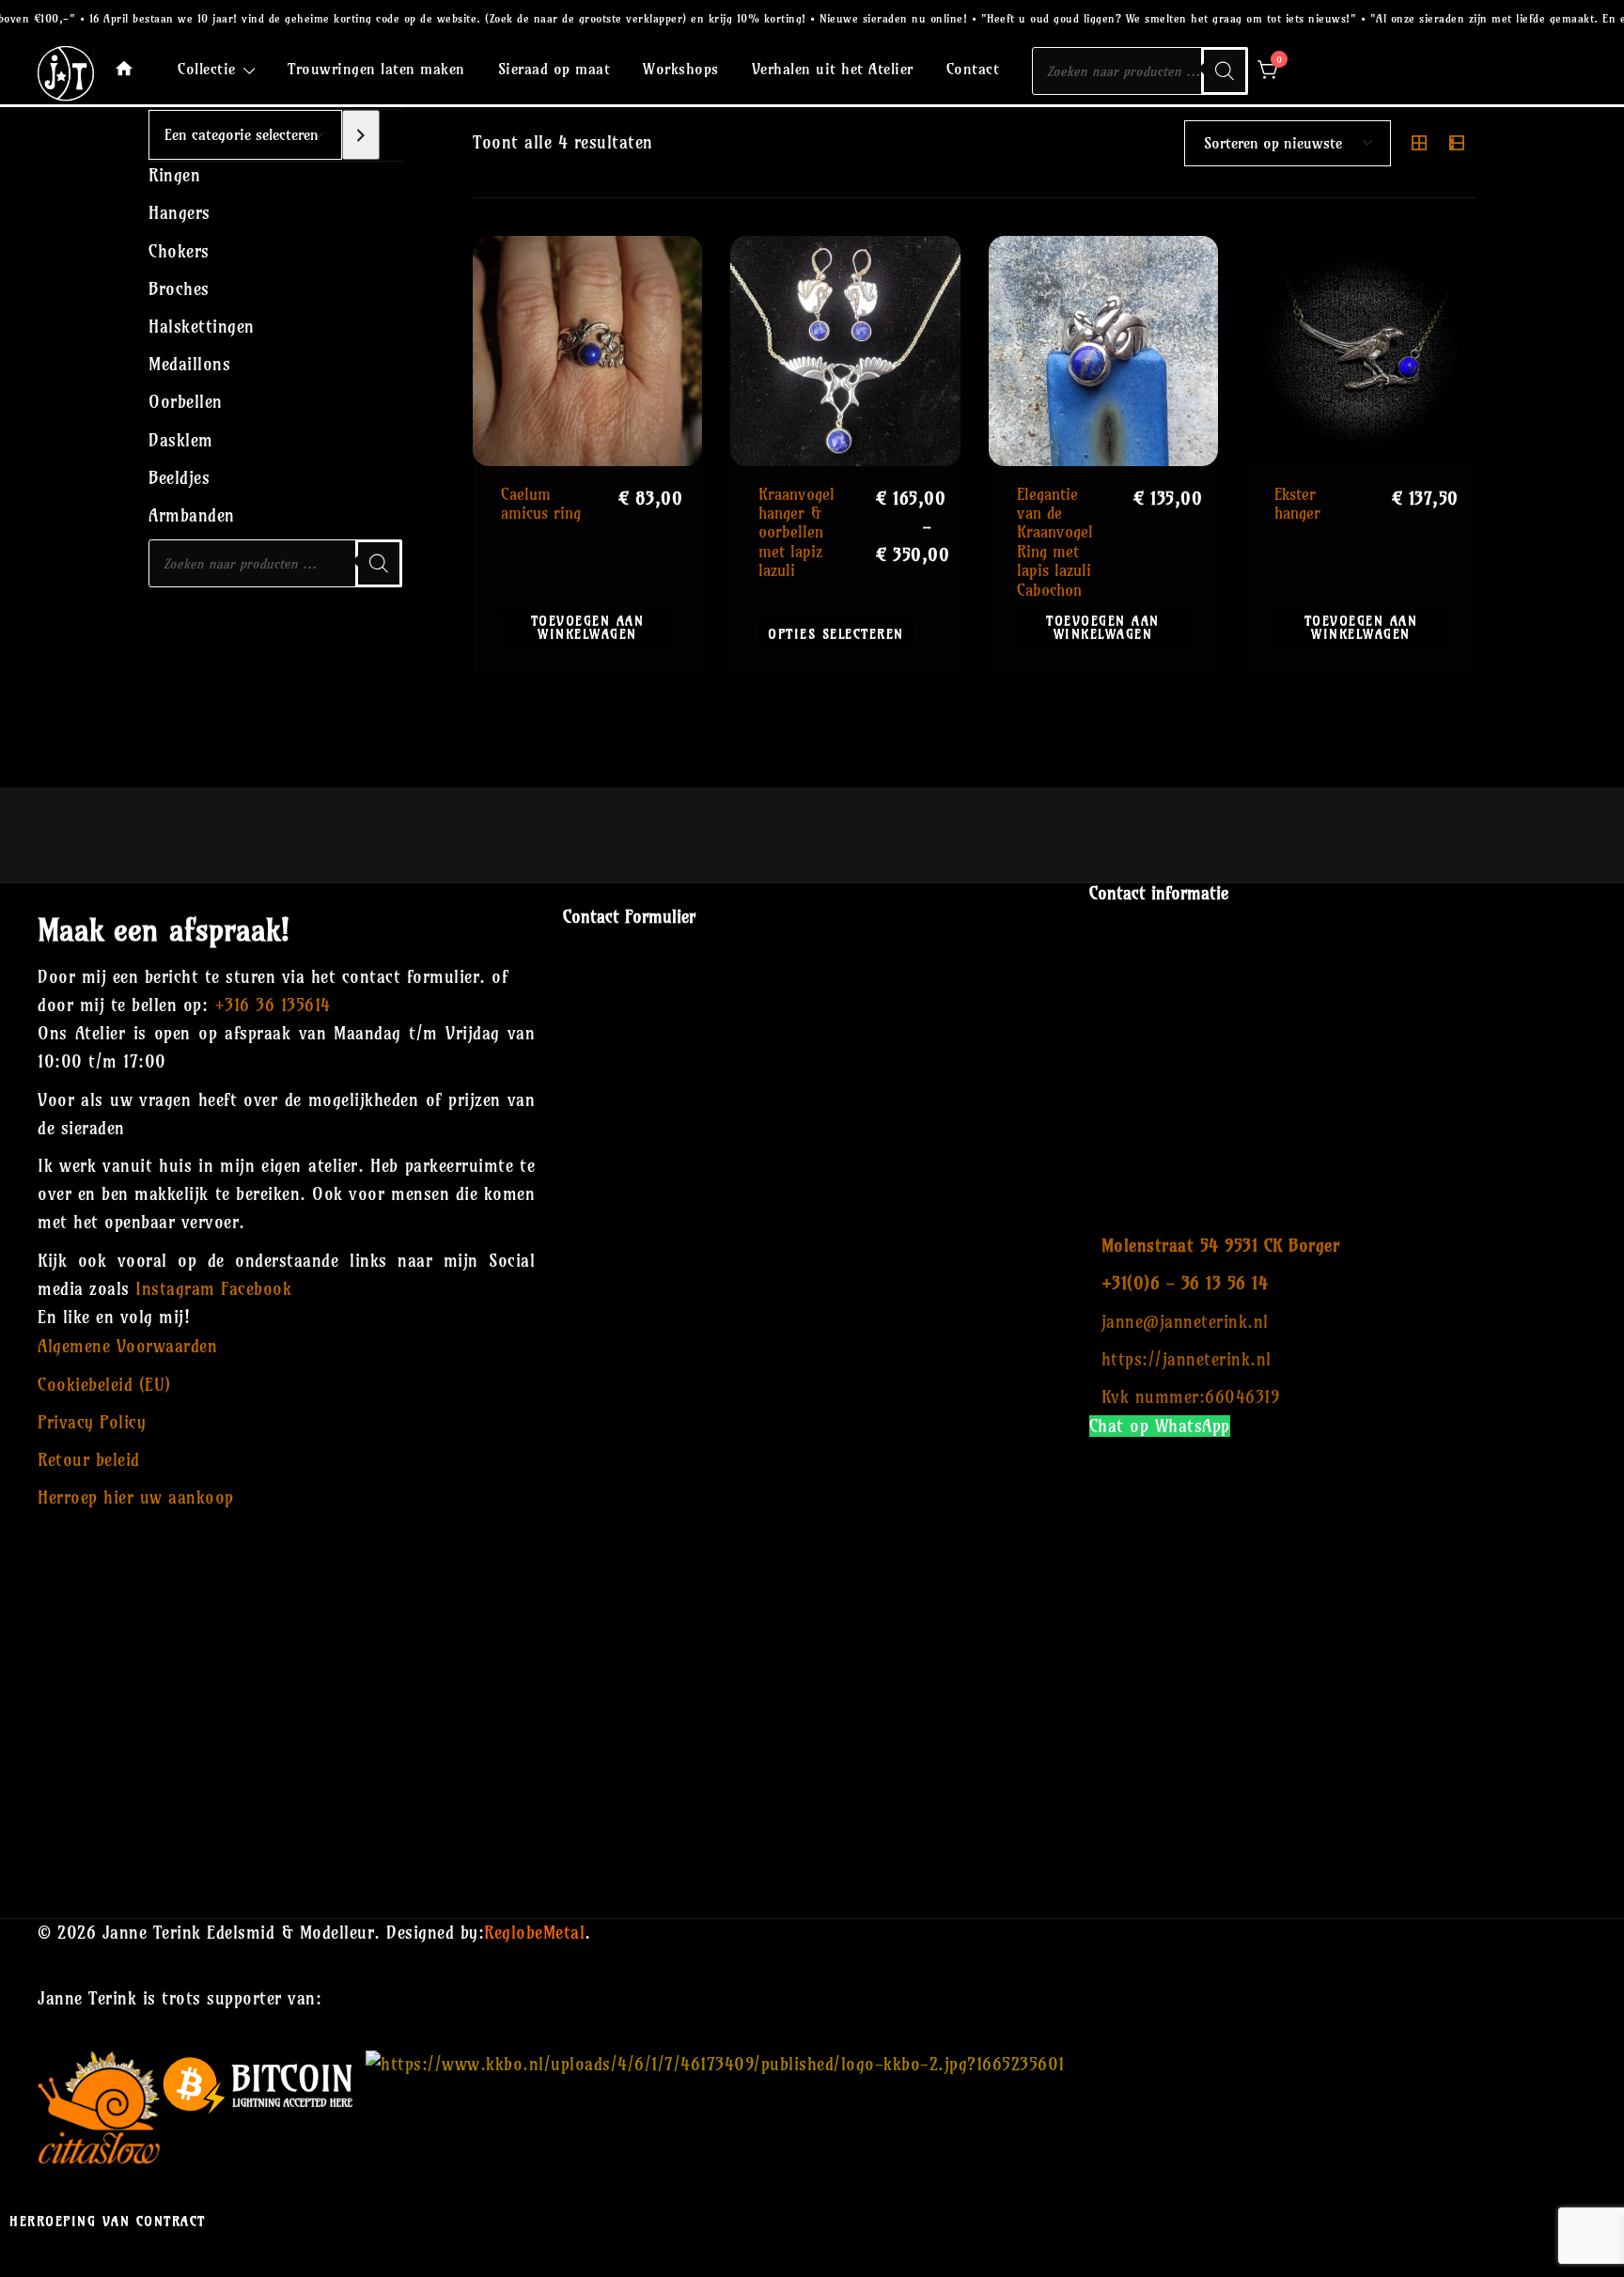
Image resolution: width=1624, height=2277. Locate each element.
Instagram (175, 1289)
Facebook (256, 1289)
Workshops (681, 69)
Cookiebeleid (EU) (104, 1385)
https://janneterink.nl (1187, 1359)
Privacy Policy (92, 1422)
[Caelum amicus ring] (587, 351)
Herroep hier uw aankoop (136, 1497)
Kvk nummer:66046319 (1191, 1397)
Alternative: (812, 1816)
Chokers (179, 251)
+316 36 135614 (273, 1005)
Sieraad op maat (554, 69)
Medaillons (189, 364)
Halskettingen (202, 327)
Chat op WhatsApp (1160, 1426)
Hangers (180, 213)
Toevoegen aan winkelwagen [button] (588, 627)
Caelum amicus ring (541, 503)
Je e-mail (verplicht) (812, 1098)
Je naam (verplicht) (812, 995)
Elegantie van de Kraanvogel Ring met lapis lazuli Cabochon (1055, 542)
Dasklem (181, 440)
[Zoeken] (1225, 71)
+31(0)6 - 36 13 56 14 (1185, 1283)
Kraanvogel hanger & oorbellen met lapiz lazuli (796, 532)
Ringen (174, 175)
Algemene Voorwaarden (127, 1346)
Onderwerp (812, 1201)
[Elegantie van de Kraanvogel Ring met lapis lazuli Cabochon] (1103, 351)
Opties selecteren (836, 633)
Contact (973, 69)
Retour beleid (89, 1460)
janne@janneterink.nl (1185, 1322)
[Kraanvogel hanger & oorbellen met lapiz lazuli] (845, 351)
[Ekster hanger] (1361, 351)
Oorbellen (186, 402)
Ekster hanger (1297, 503)
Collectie (207, 69)
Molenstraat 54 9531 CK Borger (1221, 1246)
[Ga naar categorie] (361, 135)
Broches (179, 289)
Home (124, 69)
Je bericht (812, 1305)
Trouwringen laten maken (376, 69)
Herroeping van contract (108, 2221)
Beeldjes (179, 478)
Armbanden (192, 515)
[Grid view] (1419, 143)
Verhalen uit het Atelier (833, 69)
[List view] (1457, 143)
